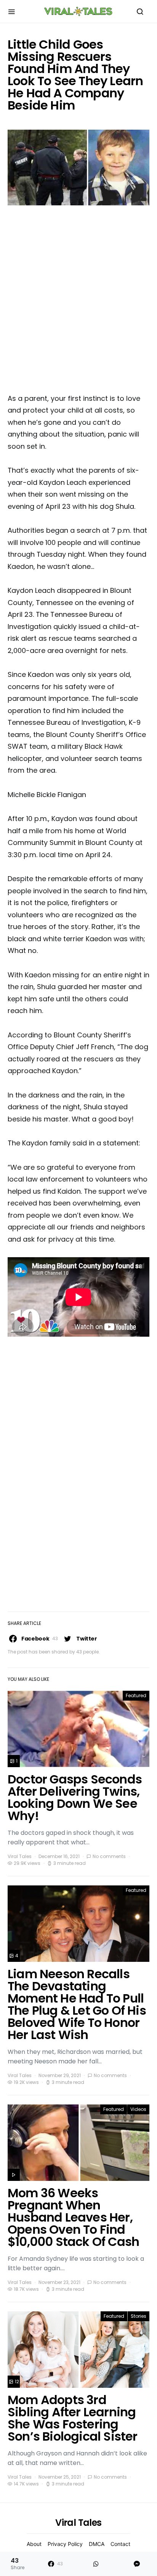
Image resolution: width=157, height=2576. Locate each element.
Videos (138, 2109)
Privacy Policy (65, 2544)
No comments (109, 1856)
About (34, 2544)
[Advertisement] (78, 302)
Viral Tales (20, 1856)
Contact (120, 2544)
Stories (139, 2316)
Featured (136, 1695)
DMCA (97, 2544)
